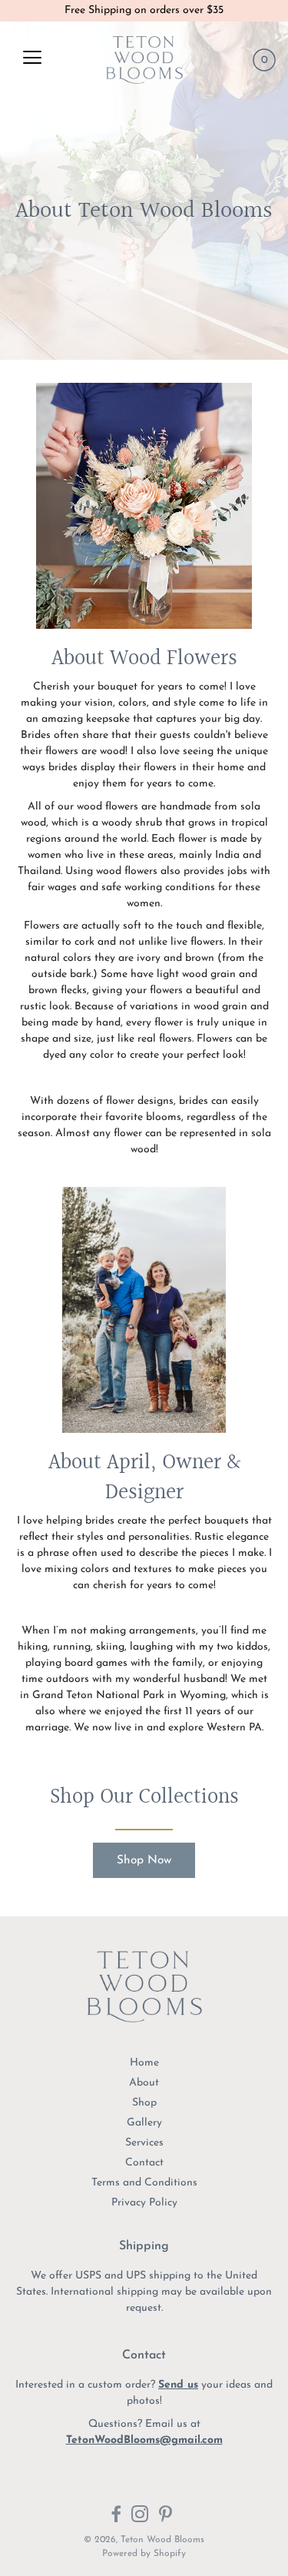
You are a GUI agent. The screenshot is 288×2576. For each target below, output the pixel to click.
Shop (144, 2103)
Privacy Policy (144, 2203)
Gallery (144, 2123)
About (144, 2083)
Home (144, 2063)
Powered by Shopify (144, 2554)
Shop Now (144, 1860)
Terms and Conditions (144, 2183)
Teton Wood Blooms (162, 2540)
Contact (144, 2163)
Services (144, 2143)
